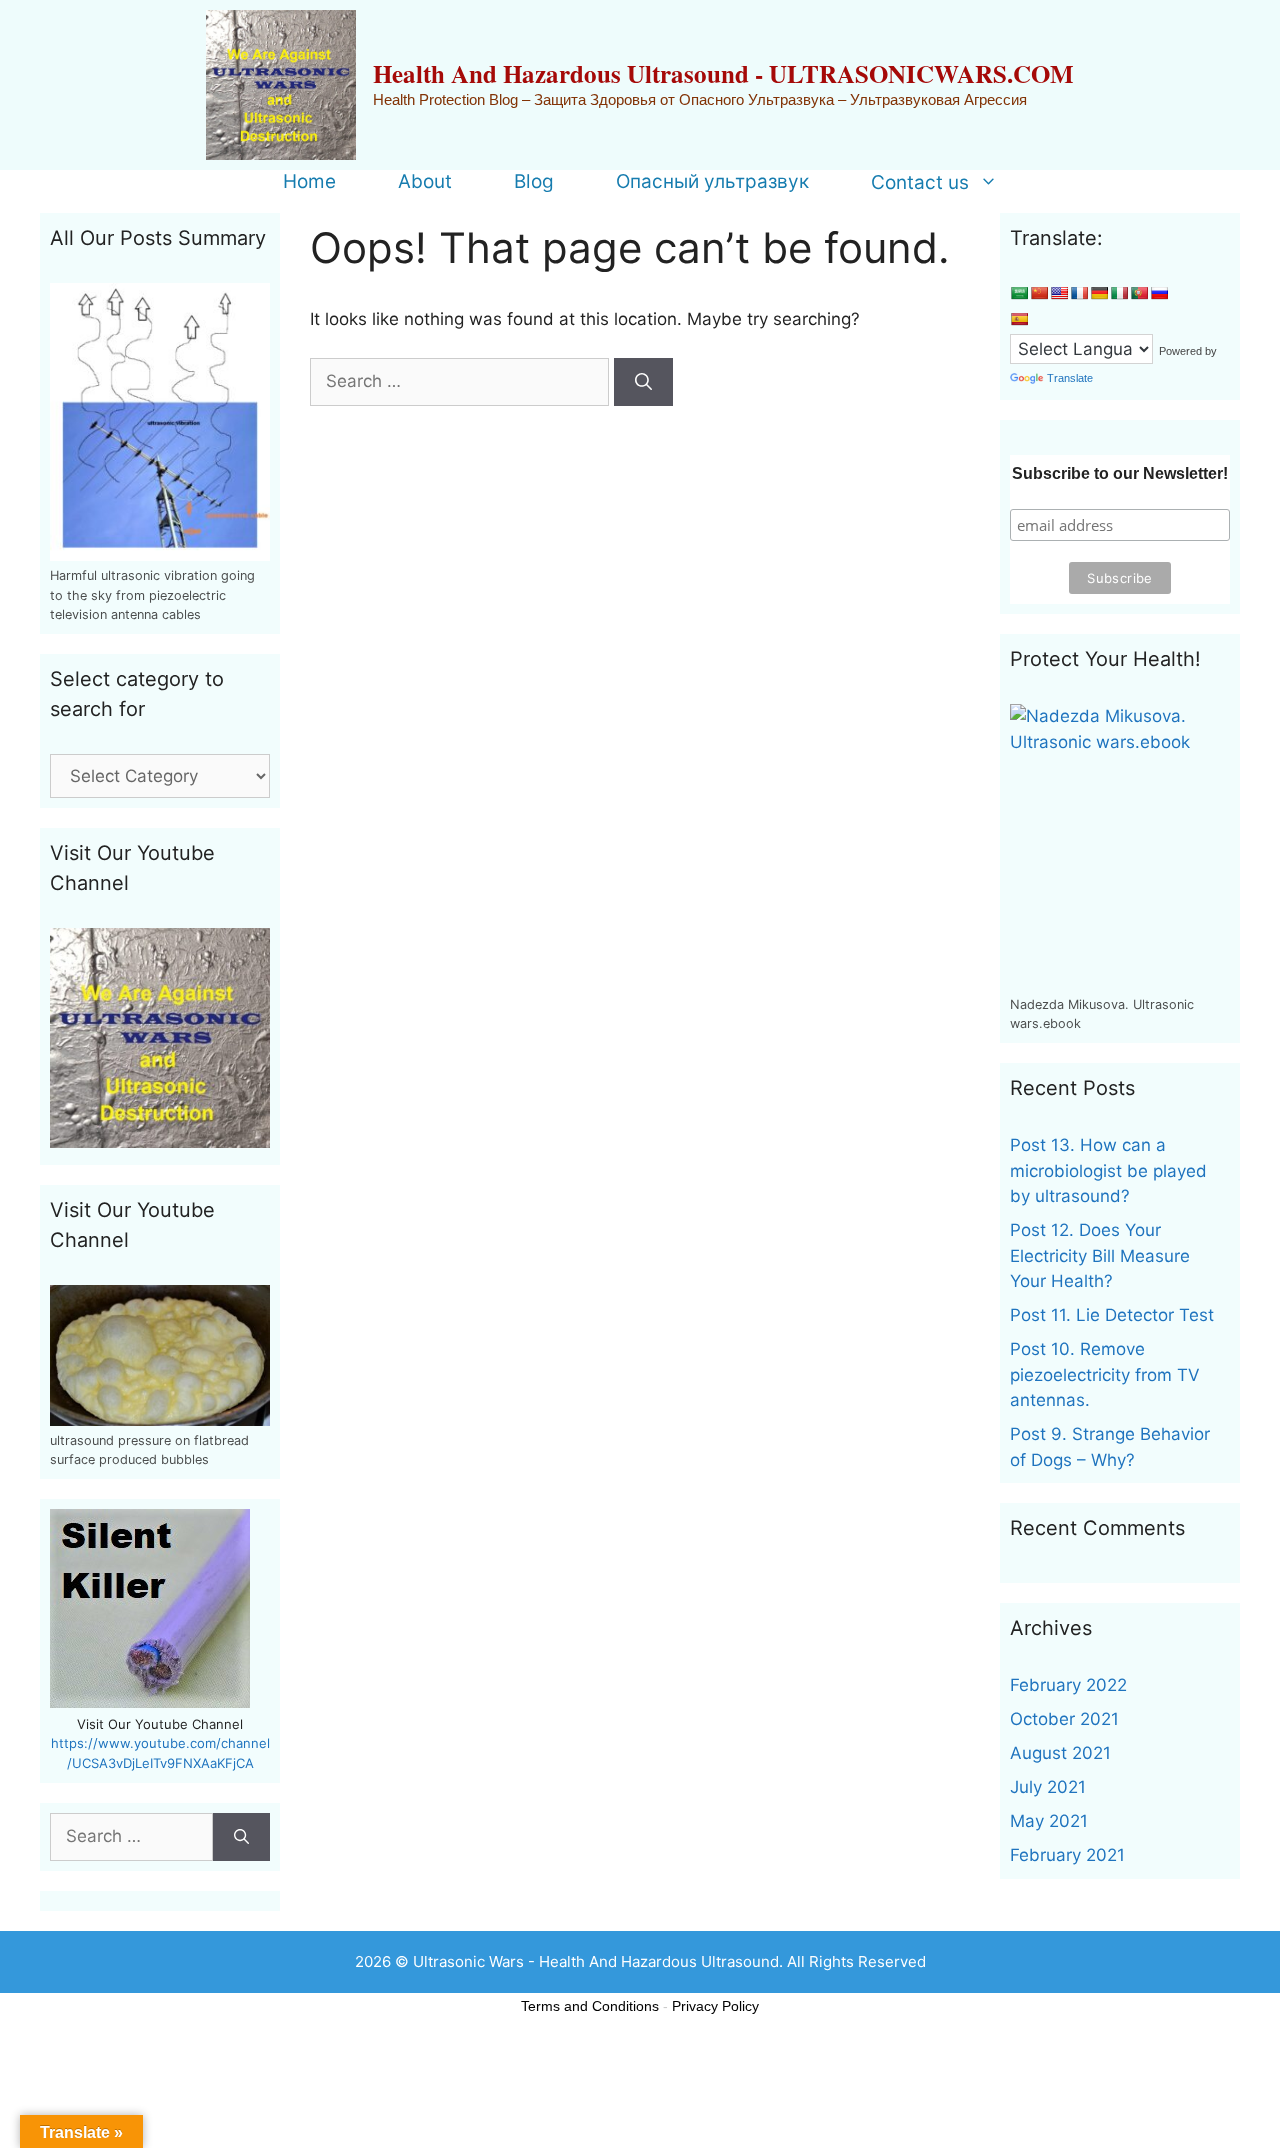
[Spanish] (1019, 319)
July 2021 (1048, 1787)
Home (309, 182)
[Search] (643, 382)
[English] (1059, 293)
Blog (534, 182)
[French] (1079, 293)
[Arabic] (1019, 293)
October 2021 (1064, 1719)
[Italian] (1119, 293)
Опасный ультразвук (712, 182)
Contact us (920, 182)
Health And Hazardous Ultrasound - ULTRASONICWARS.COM (723, 73)
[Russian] (1159, 293)
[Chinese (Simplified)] (1039, 293)
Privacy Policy (715, 2006)
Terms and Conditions (590, 2006)
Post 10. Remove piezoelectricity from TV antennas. (1105, 1374)
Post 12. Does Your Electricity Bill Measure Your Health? (1100, 1255)
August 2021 (1060, 1753)
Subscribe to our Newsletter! (1120, 473)
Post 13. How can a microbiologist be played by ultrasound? (1108, 1170)
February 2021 (1067, 1855)
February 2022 (1068, 1685)
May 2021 (1049, 1821)
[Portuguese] (1139, 293)
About (425, 182)
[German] (1099, 293)
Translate (1070, 378)
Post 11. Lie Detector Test (1112, 1315)
